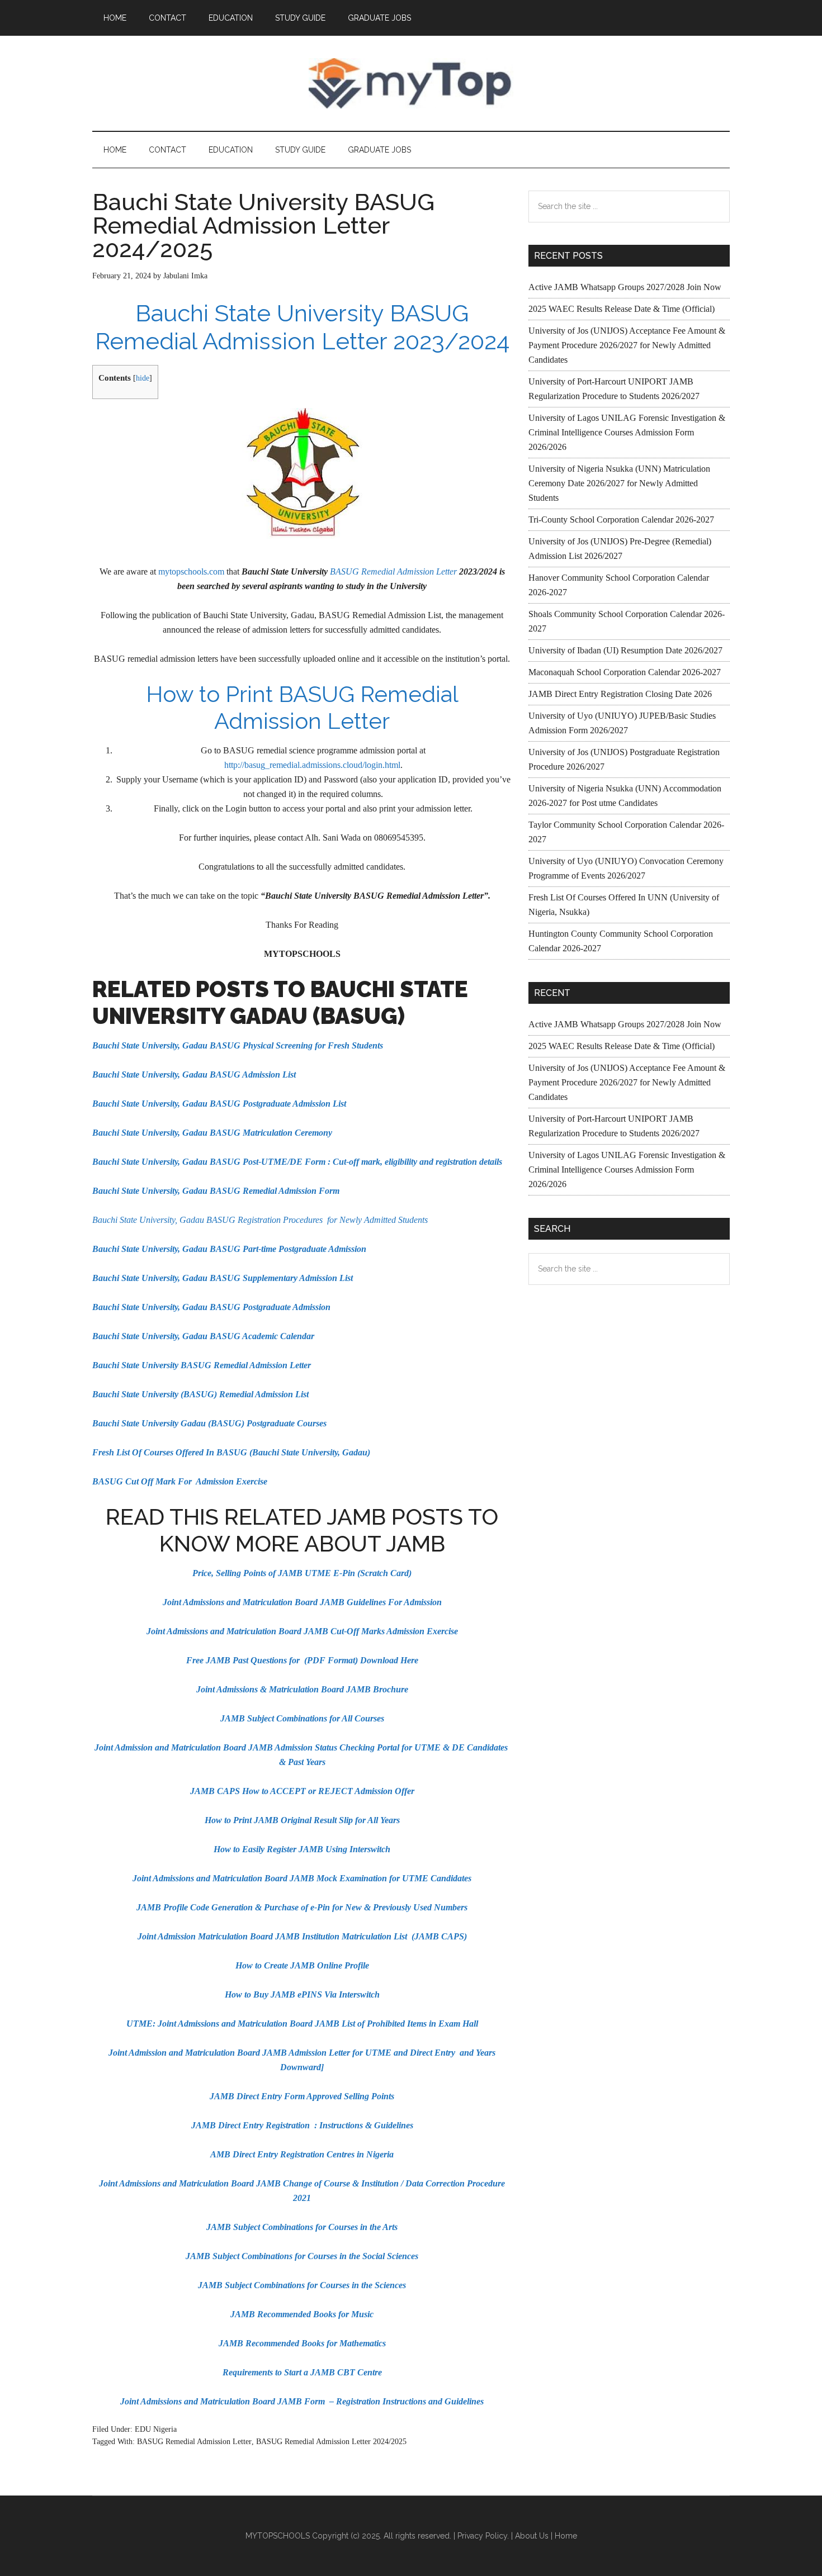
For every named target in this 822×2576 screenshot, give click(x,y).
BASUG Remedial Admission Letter (392, 571)
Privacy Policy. (483, 2536)
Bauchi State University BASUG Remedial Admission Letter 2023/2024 (302, 327)
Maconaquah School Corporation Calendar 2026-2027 (625, 672)
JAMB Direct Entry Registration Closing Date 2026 (620, 694)
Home (566, 2536)
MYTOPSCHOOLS (411, 83)
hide (143, 378)
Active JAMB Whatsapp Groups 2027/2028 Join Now (625, 287)
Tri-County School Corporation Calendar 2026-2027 (621, 520)
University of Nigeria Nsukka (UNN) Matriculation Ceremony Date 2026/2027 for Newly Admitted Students (619, 483)
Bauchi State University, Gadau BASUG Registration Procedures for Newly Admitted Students (260, 1220)
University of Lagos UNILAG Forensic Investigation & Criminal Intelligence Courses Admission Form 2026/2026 (627, 432)
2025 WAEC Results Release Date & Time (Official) (622, 309)
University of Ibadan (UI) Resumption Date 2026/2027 (625, 650)
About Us (532, 2536)
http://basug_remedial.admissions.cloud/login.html (312, 765)
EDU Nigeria (156, 2429)
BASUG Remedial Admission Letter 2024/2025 (331, 2442)
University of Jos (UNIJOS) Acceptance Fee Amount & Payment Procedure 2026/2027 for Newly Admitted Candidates (627, 345)
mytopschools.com (191, 571)
